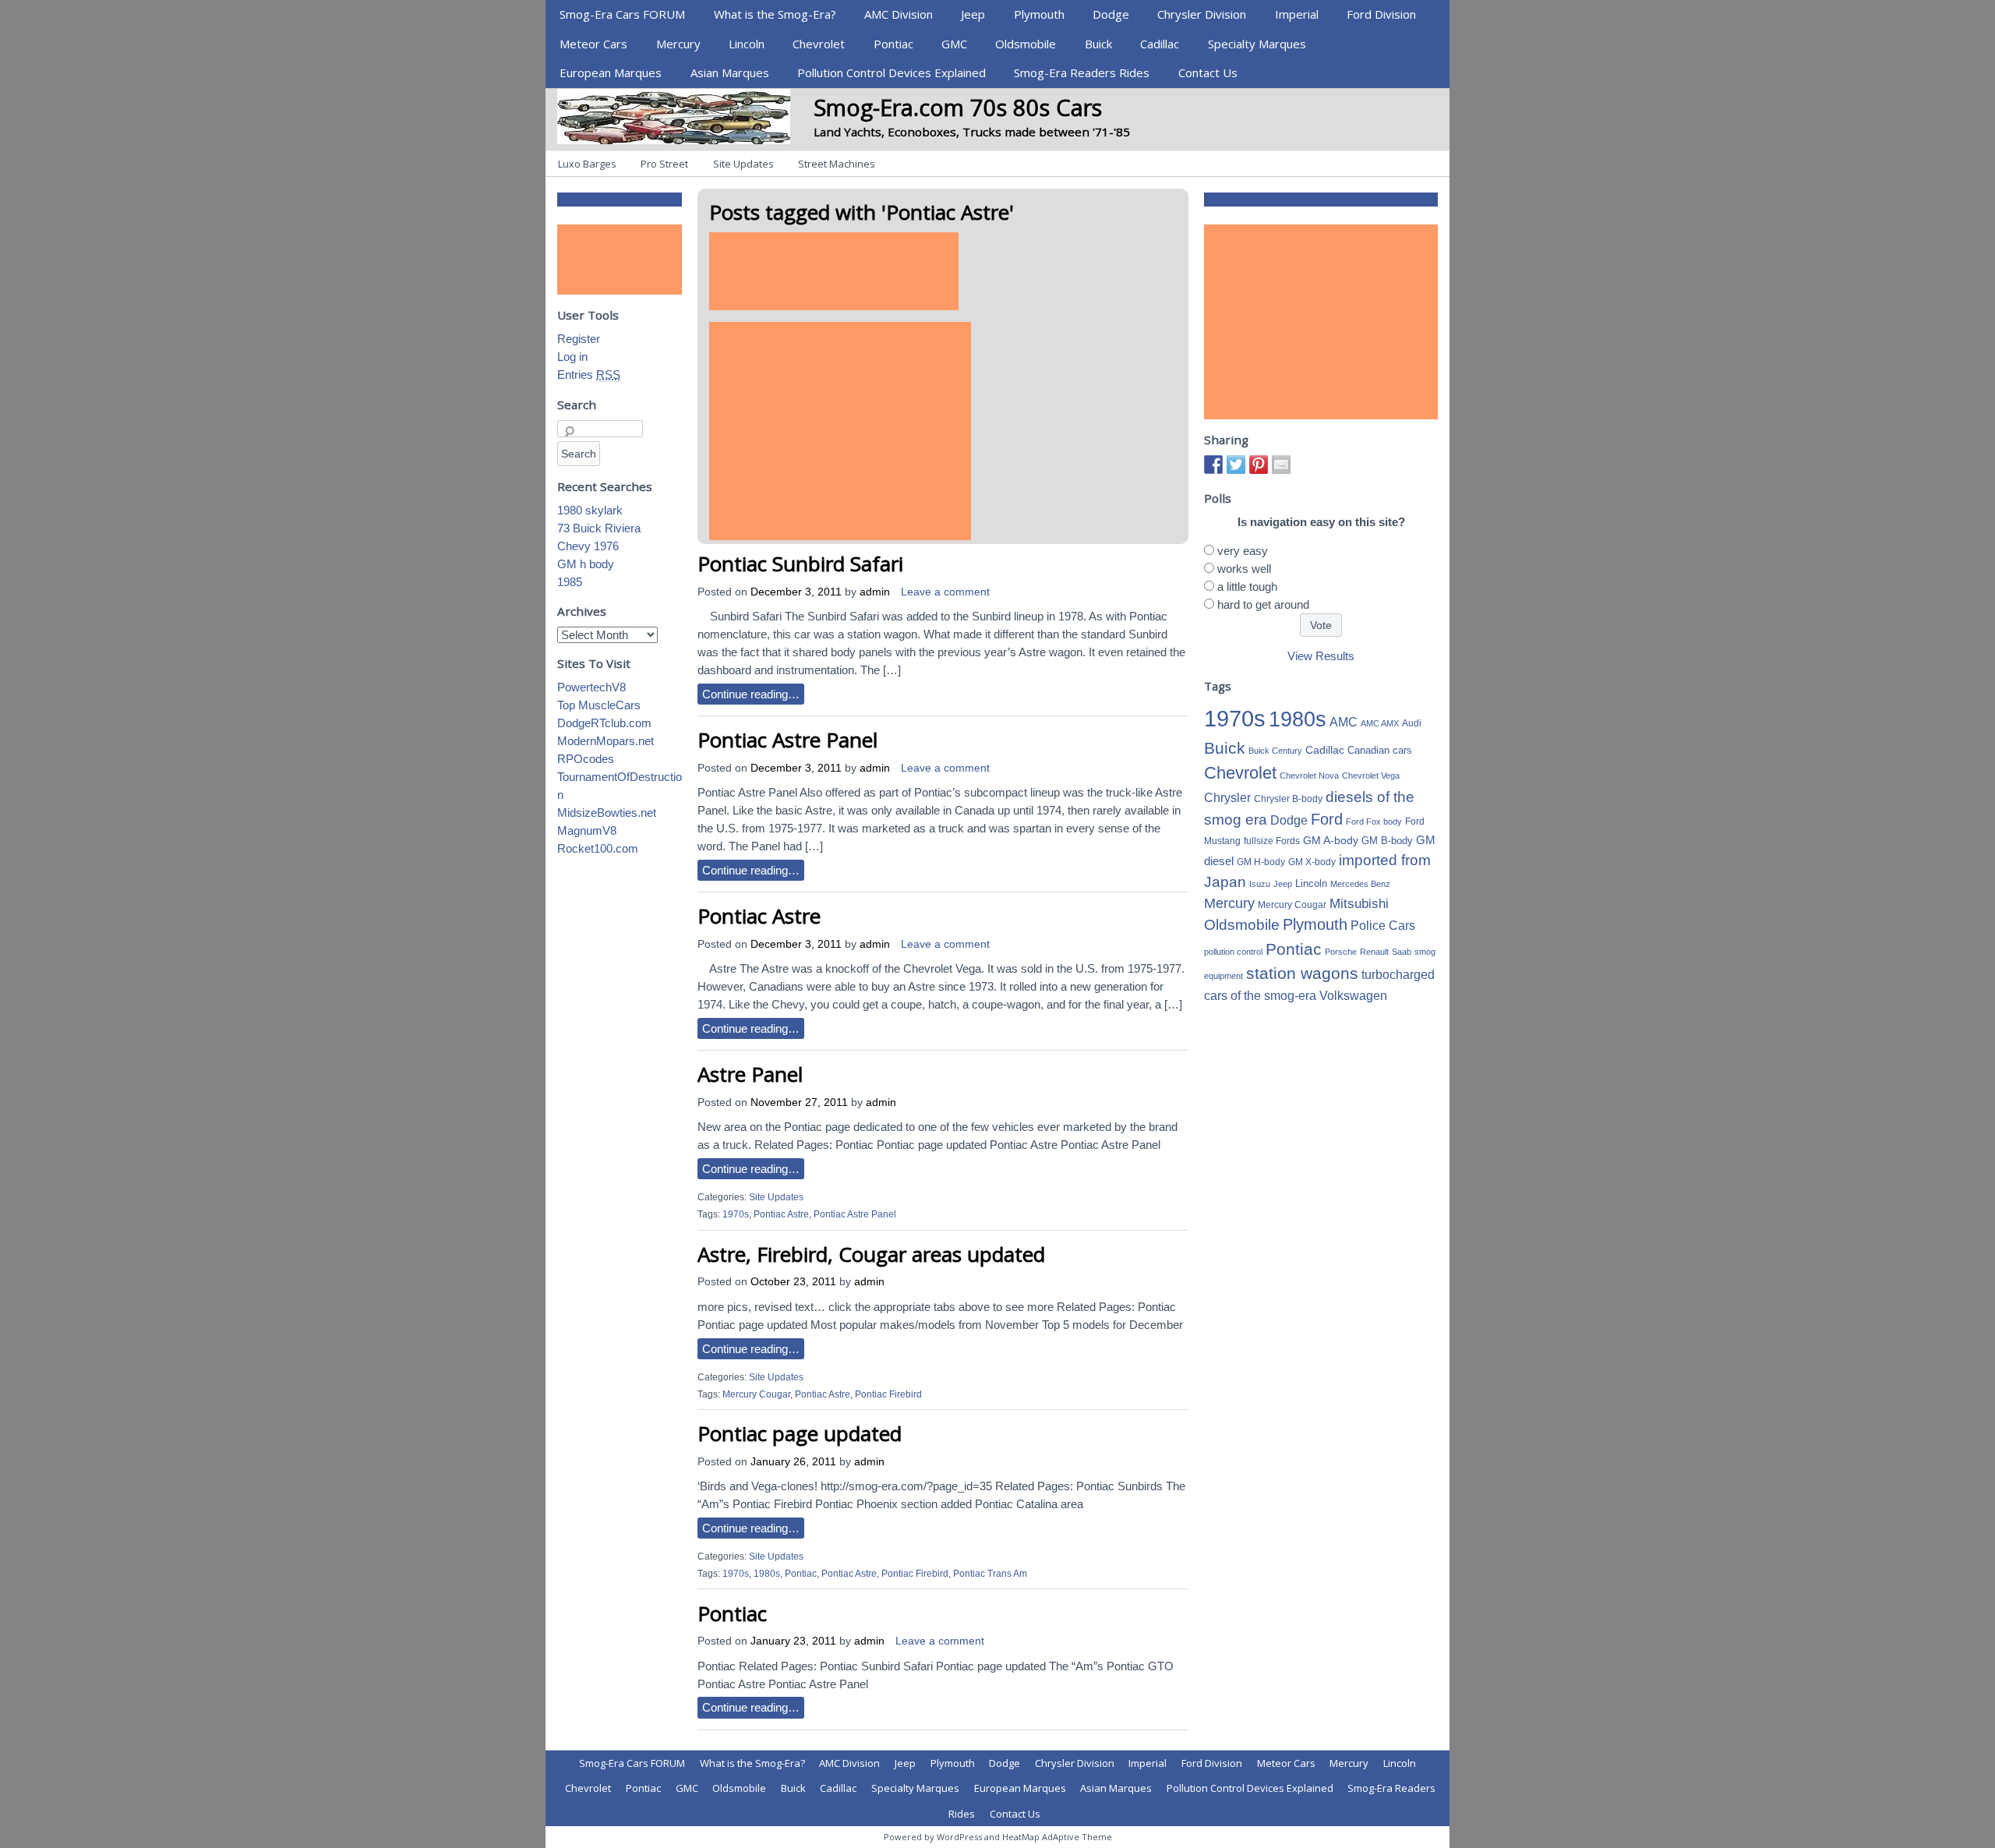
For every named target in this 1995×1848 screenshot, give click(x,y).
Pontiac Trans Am (990, 1574)
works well (1244, 569)
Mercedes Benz (1360, 884)
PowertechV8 (591, 687)
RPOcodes (586, 759)
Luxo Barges (587, 164)
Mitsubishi (1359, 904)
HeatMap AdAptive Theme (1057, 1837)
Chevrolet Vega (1371, 776)
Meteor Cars (593, 44)
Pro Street (664, 164)
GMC (954, 44)
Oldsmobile (1026, 44)
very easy (1243, 551)
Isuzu (1260, 884)
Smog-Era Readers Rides (1082, 72)
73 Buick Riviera (599, 528)
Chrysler (1227, 798)
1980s (767, 1574)
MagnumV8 (587, 830)
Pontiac (893, 44)
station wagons (1302, 973)
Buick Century (1275, 751)
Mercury (678, 44)
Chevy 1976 (588, 546)
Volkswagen (1353, 995)
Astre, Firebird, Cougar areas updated (871, 1254)
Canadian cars (1380, 750)
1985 (570, 582)
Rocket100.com (598, 848)
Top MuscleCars (599, 705)
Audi (1412, 723)
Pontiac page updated (800, 1433)
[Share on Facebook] (1213, 465)
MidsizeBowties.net (607, 813)
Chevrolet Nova (1309, 776)
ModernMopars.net (606, 741)
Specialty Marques (1257, 44)
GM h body (586, 564)
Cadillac (1160, 44)
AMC (1344, 722)
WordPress (959, 1837)
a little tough (1247, 587)
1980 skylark (590, 510)
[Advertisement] (834, 271)
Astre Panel (750, 1074)
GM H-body (1261, 862)
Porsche (1341, 952)
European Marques (611, 72)
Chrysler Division (1202, 14)
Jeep (973, 14)
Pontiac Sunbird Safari (800, 564)
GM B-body (1387, 841)
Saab (1402, 952)
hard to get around (1263, 604)
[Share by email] (1281, 465)
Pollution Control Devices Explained (892, 72)
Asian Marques (730, 72)
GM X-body (1312, 862)
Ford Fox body (1374, 822)
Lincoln (747, 44)
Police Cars (1383, 925)
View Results (1321, 656)
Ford (1327, 819)
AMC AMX (1380, 723)
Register (579, 339)
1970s (736, 1214)
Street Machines (837, 164)
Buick (1098, 44)
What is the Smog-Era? (775, 14)
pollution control (1233, 952)
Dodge (1111, 14)
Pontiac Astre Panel (787, 740)
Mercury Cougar (756, 1394)
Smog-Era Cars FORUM (622, 14)
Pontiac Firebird (888, 1394)
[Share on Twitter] (1236, 465)
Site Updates (743, 164)
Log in (572, 357)
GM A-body (1331, 840)
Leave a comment (945, 592)
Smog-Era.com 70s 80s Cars (958, 107)
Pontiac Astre (759, 916)
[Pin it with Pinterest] (1259, 465)
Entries (589, 375)
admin (875, 592)
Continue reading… (751, 694)
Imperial (1297, 14)
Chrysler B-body (1288, 799)
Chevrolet (819, 44)
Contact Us (1208, 72)
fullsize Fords (1272, 841)
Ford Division (1381, 14)
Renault (1374, 952)
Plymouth (1039, 14)
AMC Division (899, 14)
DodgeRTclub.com (604, 723)
